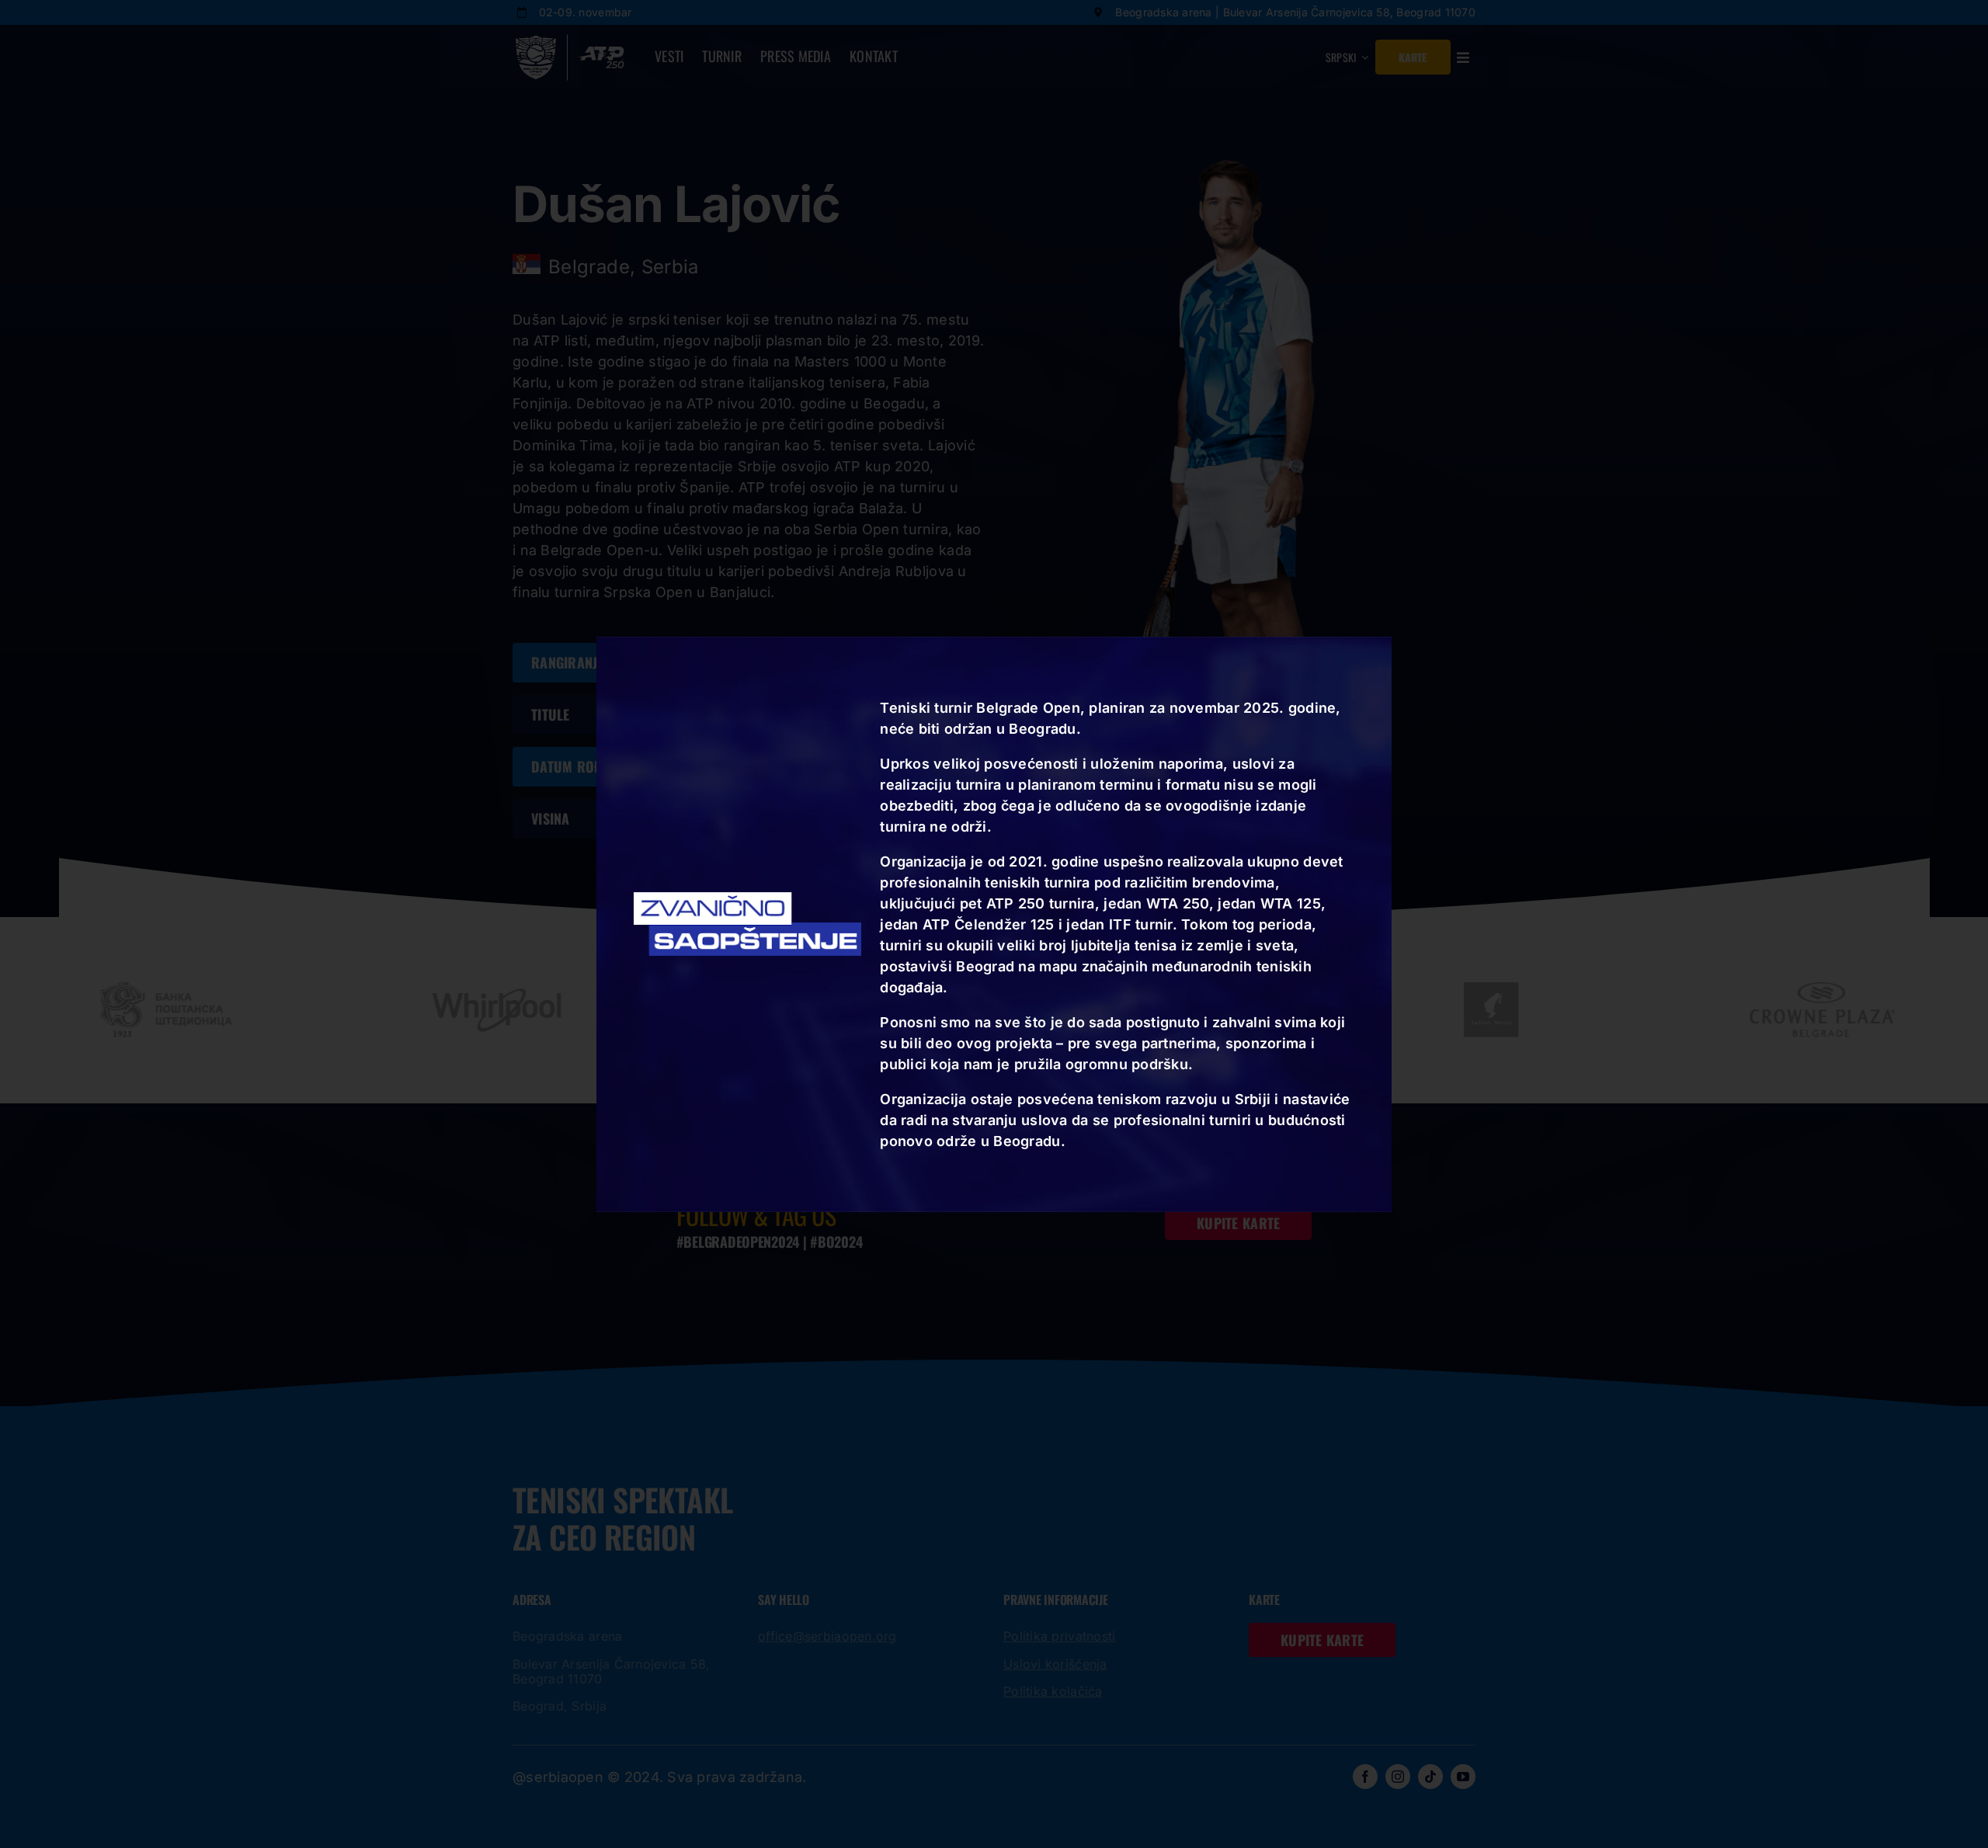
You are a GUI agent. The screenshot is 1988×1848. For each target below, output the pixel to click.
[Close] (1387, 653)
